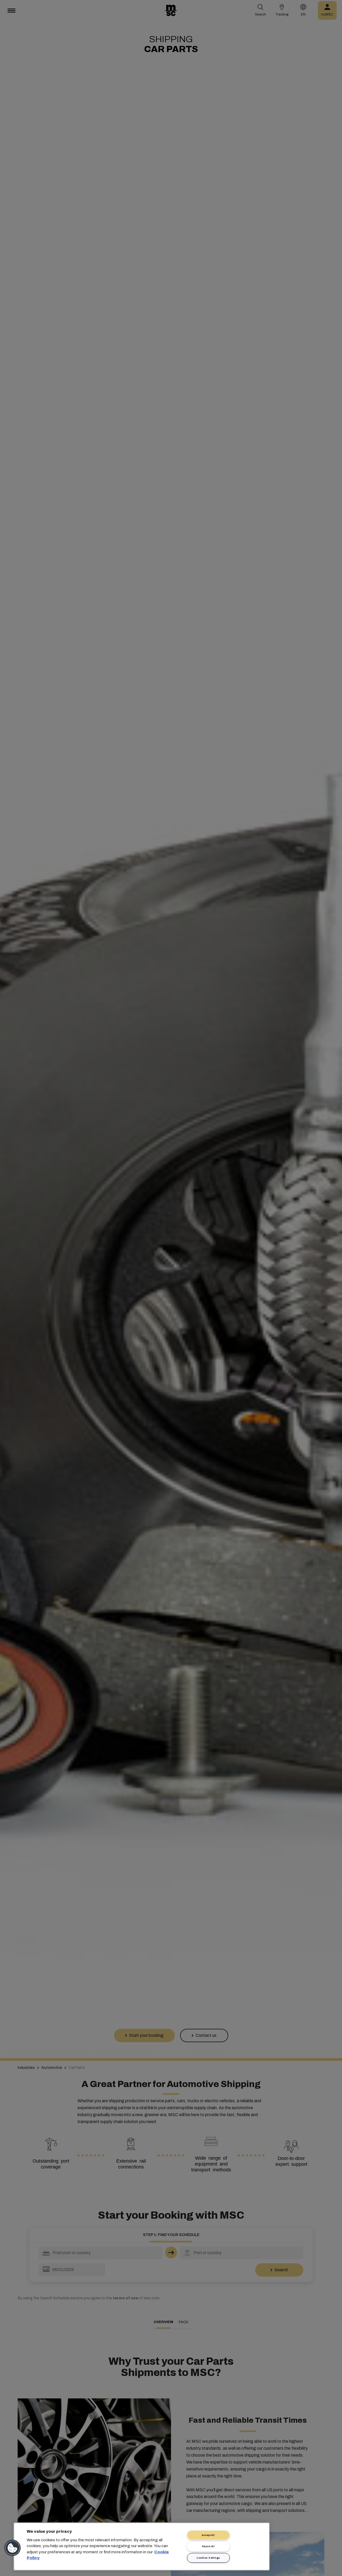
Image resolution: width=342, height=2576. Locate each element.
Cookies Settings (208, 2558)
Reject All (208, 2546)
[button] (13, 2548)
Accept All (208, 2535)
